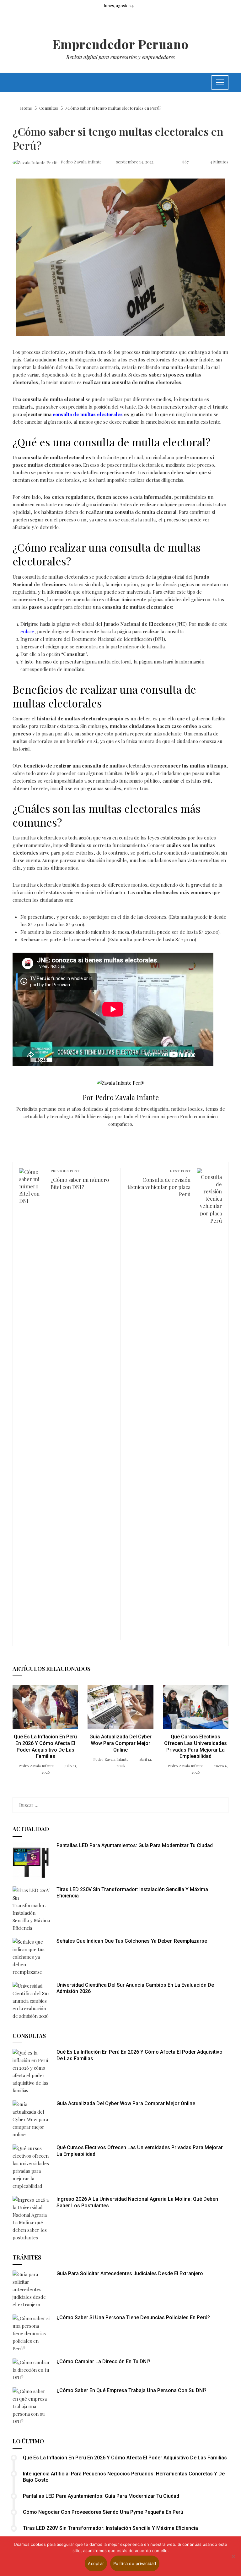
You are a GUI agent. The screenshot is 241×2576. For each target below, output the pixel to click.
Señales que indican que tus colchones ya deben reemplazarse (132, 1941)
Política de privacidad (135, 2563)
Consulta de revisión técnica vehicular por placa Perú (159, 1183)
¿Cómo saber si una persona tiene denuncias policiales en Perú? (133, 2317)
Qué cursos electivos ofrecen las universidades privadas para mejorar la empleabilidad (195, 1746)
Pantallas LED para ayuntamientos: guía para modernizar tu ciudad (135, 1845)
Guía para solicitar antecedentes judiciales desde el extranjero (130, 2273)
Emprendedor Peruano (120, 44)
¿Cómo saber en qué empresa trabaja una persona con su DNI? (131, 2390)
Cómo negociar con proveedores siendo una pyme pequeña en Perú (103, 2512)
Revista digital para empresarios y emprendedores (120, 57)
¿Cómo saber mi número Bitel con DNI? (80, 1179)
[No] (233, 2556)
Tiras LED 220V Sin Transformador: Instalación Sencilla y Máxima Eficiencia (110, 2528)
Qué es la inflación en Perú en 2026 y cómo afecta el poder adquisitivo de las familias (45, 1746)
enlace (27, 631)
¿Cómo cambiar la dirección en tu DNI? (103, 2361)
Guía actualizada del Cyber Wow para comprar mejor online (120, 1743)
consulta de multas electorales (88, 414)
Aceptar (96, 2563)
